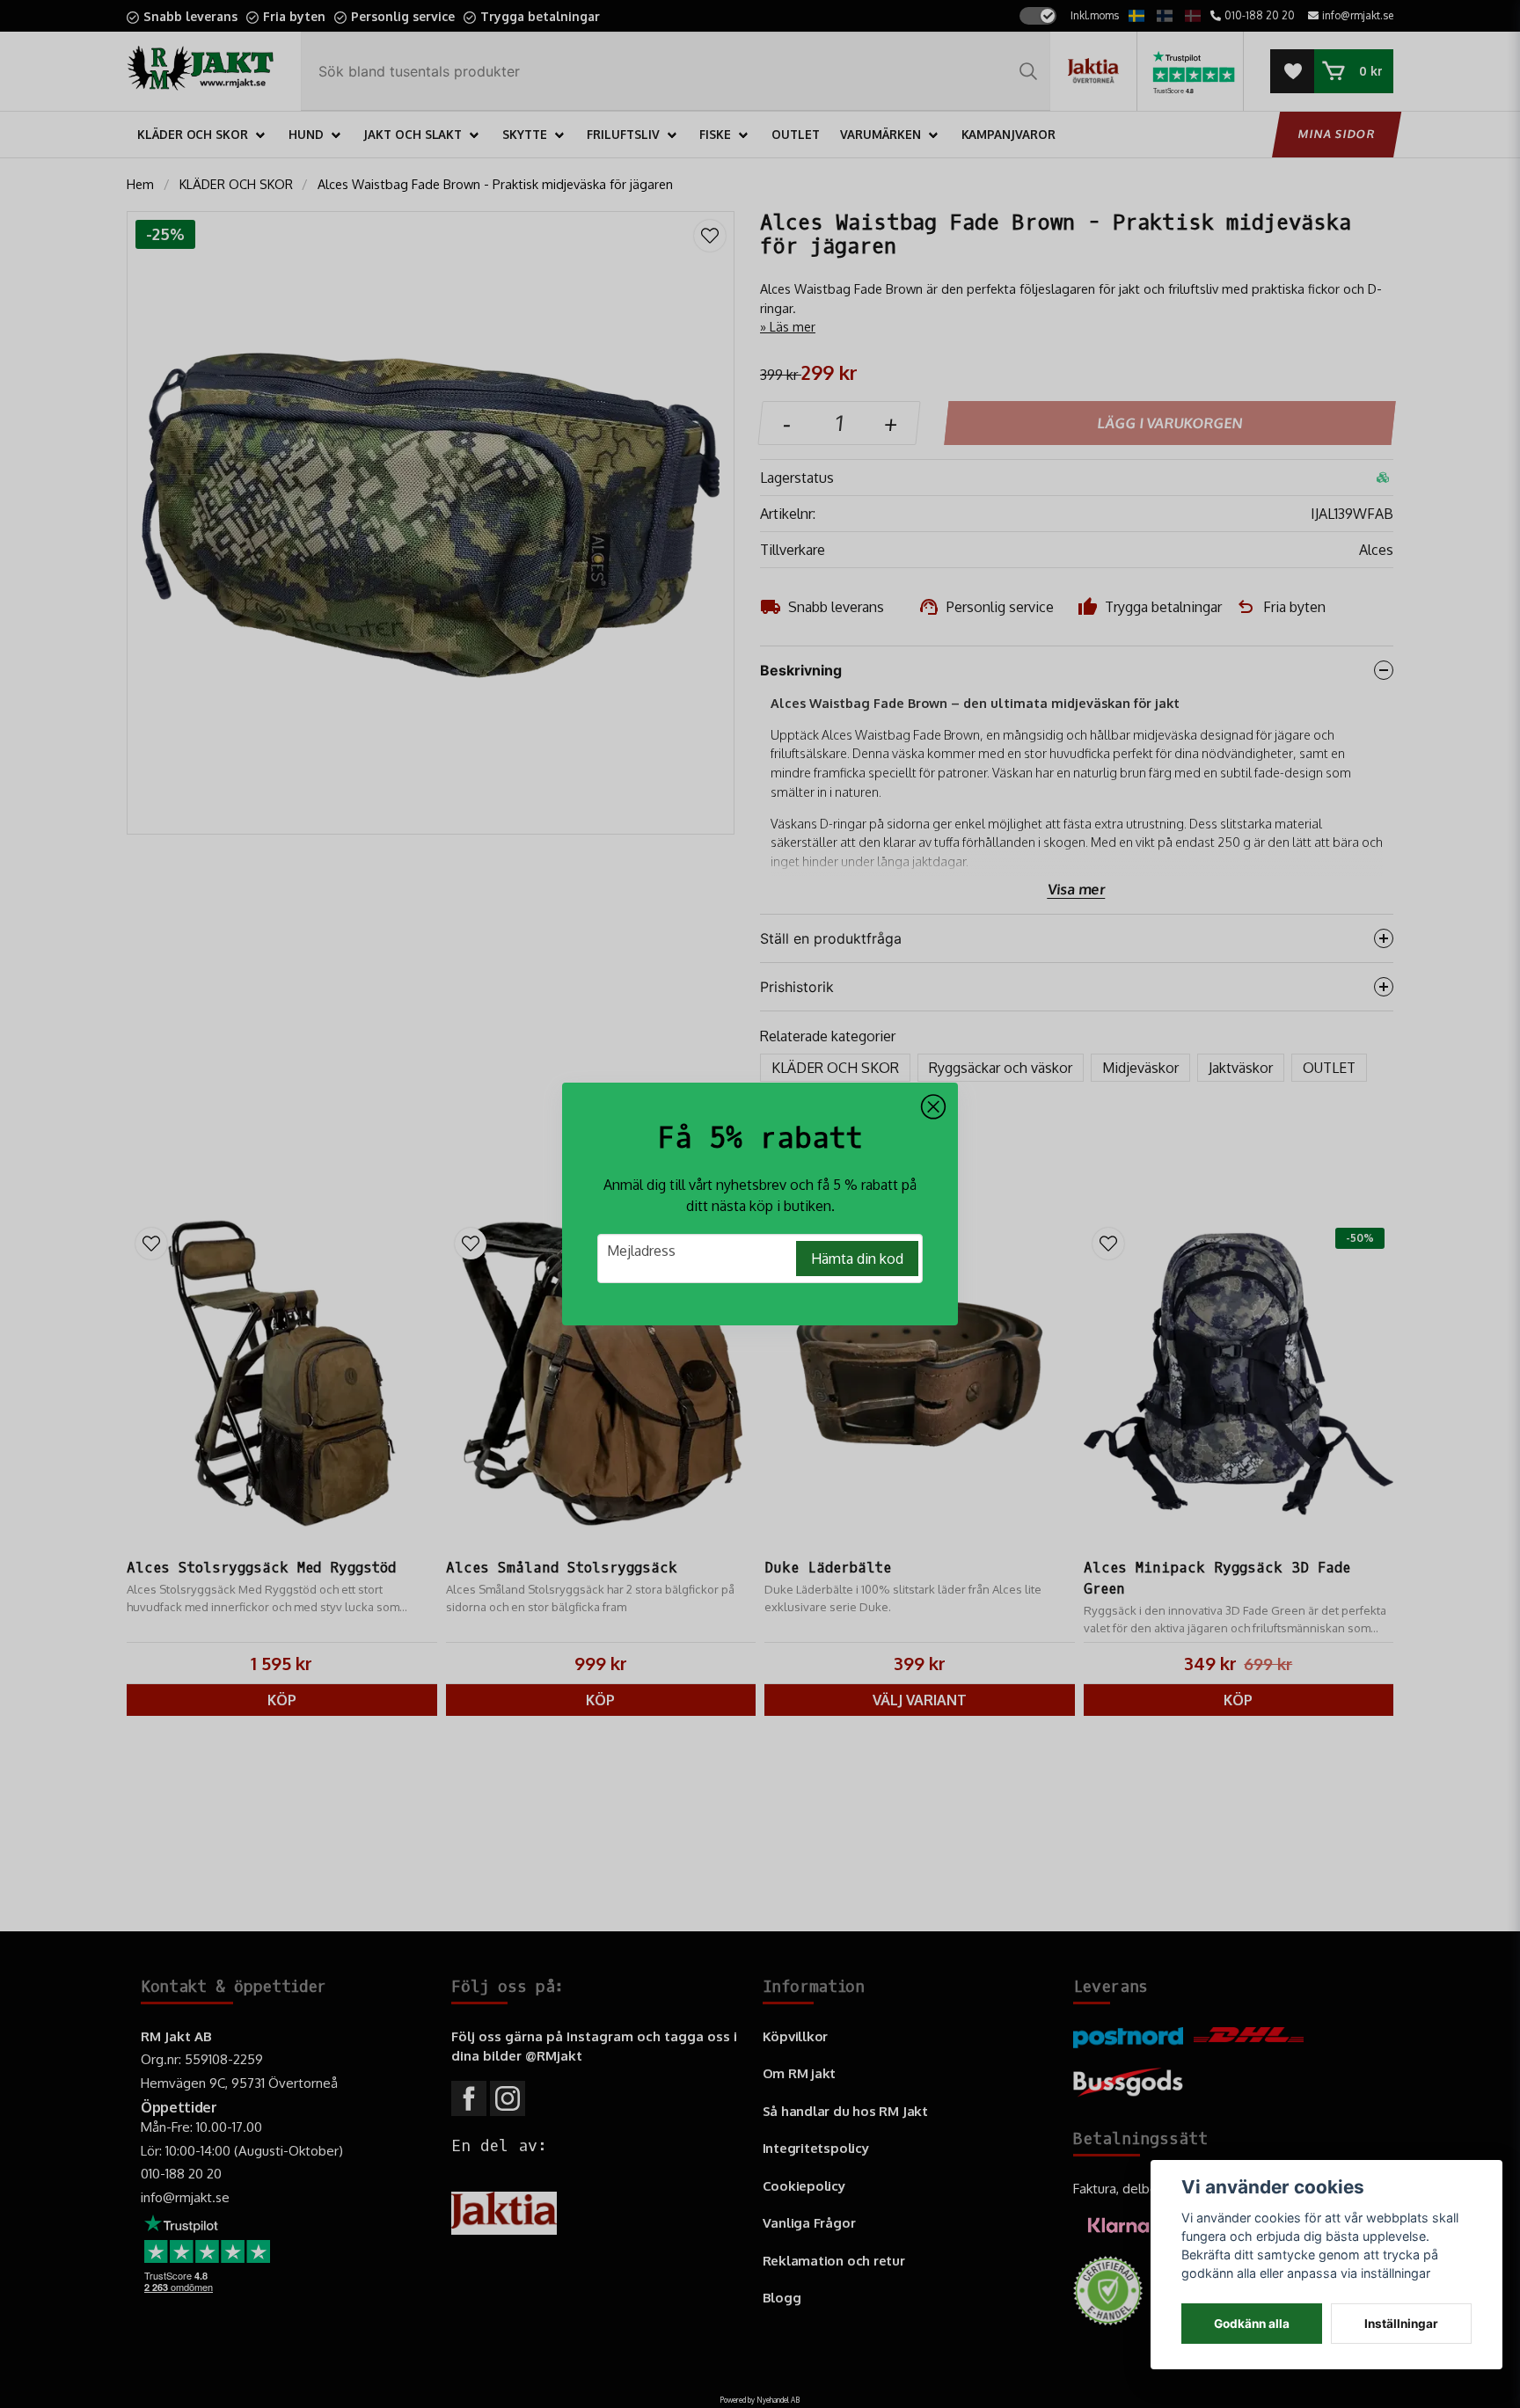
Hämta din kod (857, 1259)
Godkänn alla (1252, 2324)
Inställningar (1401, 2324)
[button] (933, 1107)
